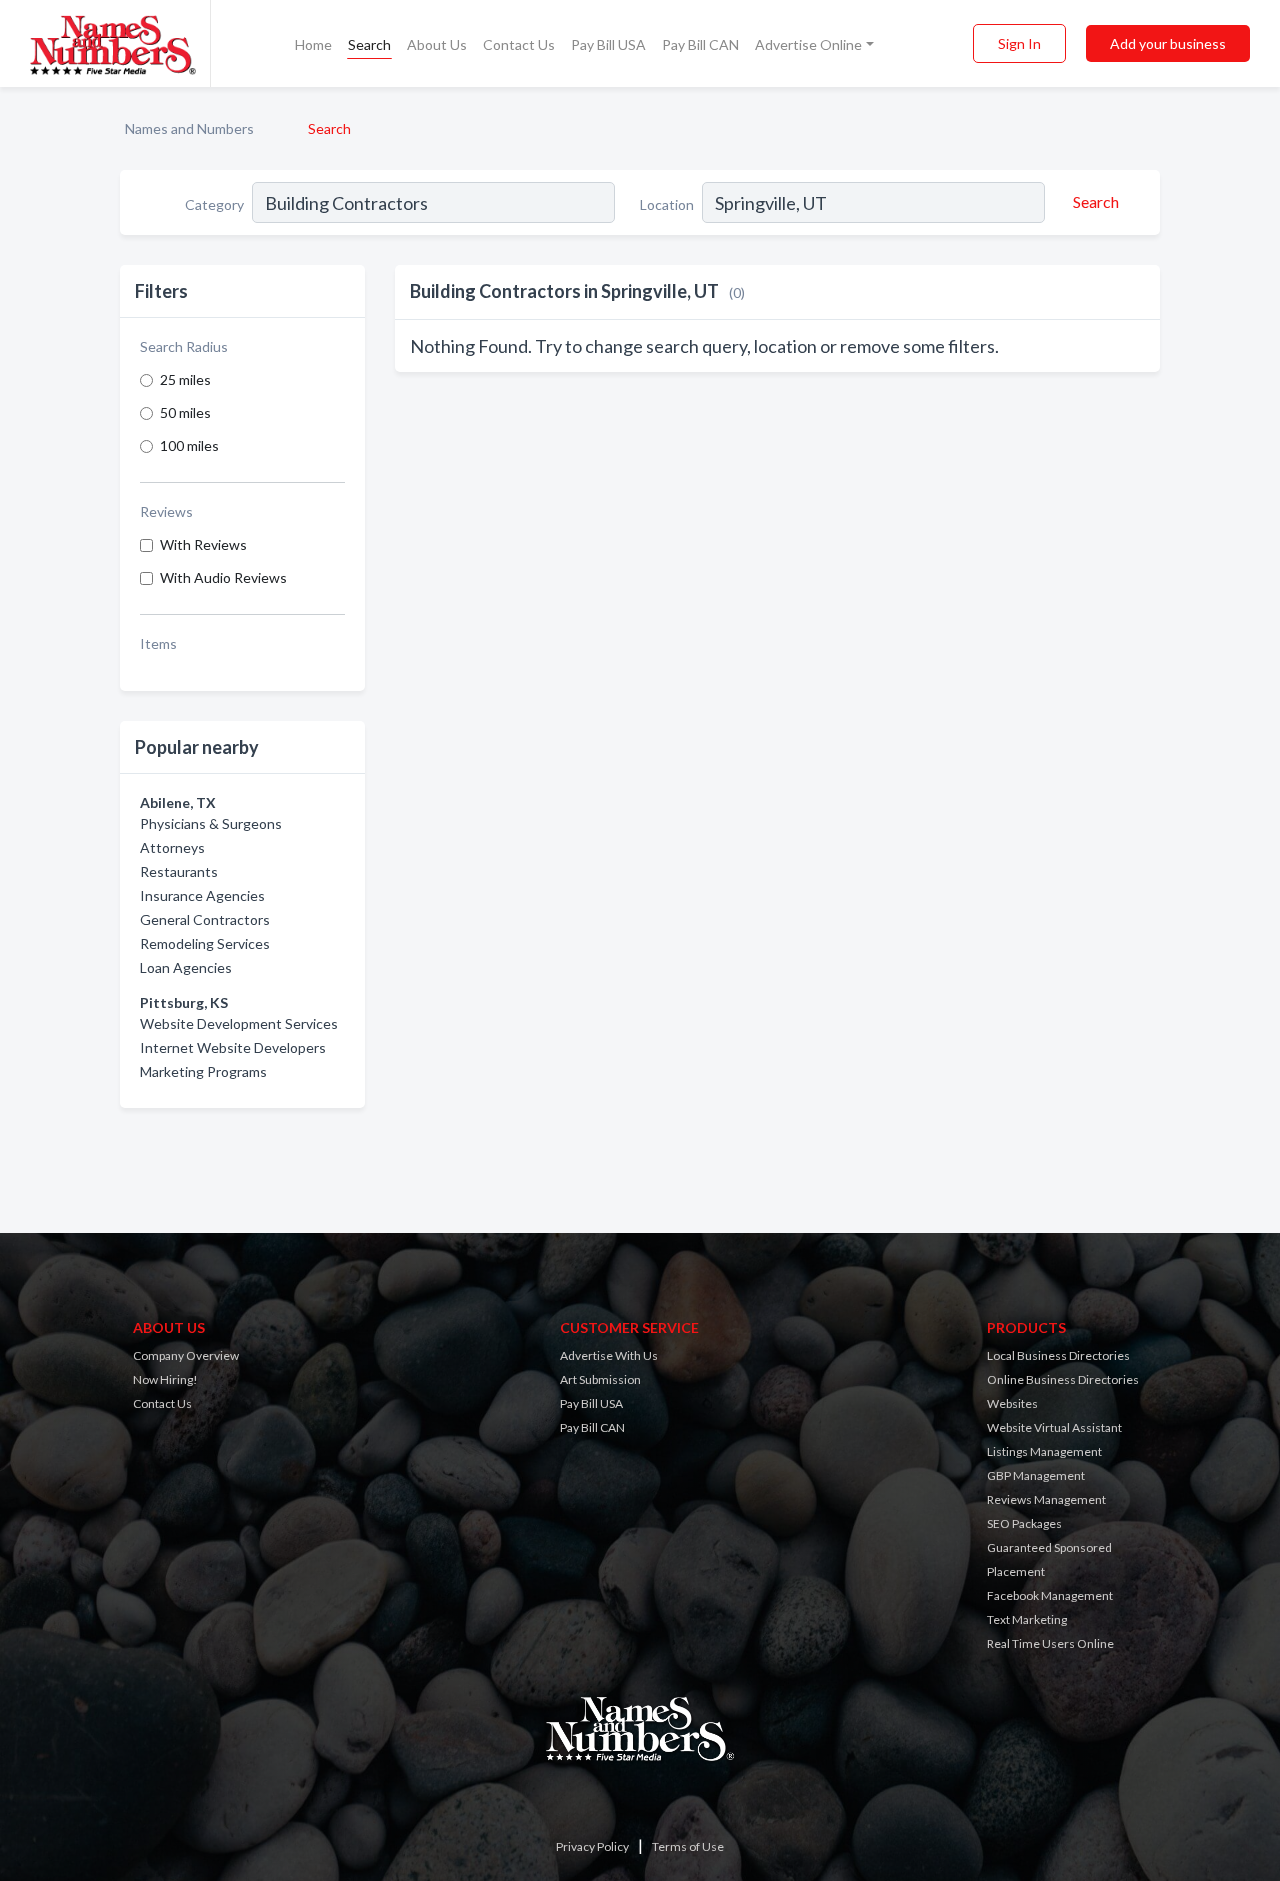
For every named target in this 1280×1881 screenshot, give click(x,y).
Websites (1012, 1403)
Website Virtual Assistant (1054, 1427)
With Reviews (203, 544)
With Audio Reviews (223, 577)
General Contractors (205, 919)
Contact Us (519, 44)
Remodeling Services (205, 943)
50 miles (185, 412)
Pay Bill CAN (700, 44)
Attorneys (172, 847)
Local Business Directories (1058, 1355)
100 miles (189, 445)
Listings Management (1044, 1451)
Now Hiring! (165, 1379)
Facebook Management (1050, 1595)
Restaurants (179, 871)
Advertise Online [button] (808, 44)
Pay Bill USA (608, 44)
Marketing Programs (203, 1071)
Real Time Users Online (1050, 1643)
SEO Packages (1024, 1523)
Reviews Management (1046, 1499)
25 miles (185, 379)
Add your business (1168, 43)
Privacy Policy (592, 1846)
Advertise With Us (609, 1355)
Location (667, 204)
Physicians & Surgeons (211, 823)
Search (369, 44)
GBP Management (1036, 1475)
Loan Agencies (186, 967)
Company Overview (186, 1355)
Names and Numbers (189, 128)
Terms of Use (688, 1846)
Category (214, 204)
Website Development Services (239, 1023)
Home (313, 44)
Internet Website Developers (233, 1047)
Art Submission (600, 1379)
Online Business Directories (1063, 1379)
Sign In (1019, 43)
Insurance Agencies (202, 895)
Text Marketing (1027, 1619)
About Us (437, 44)
